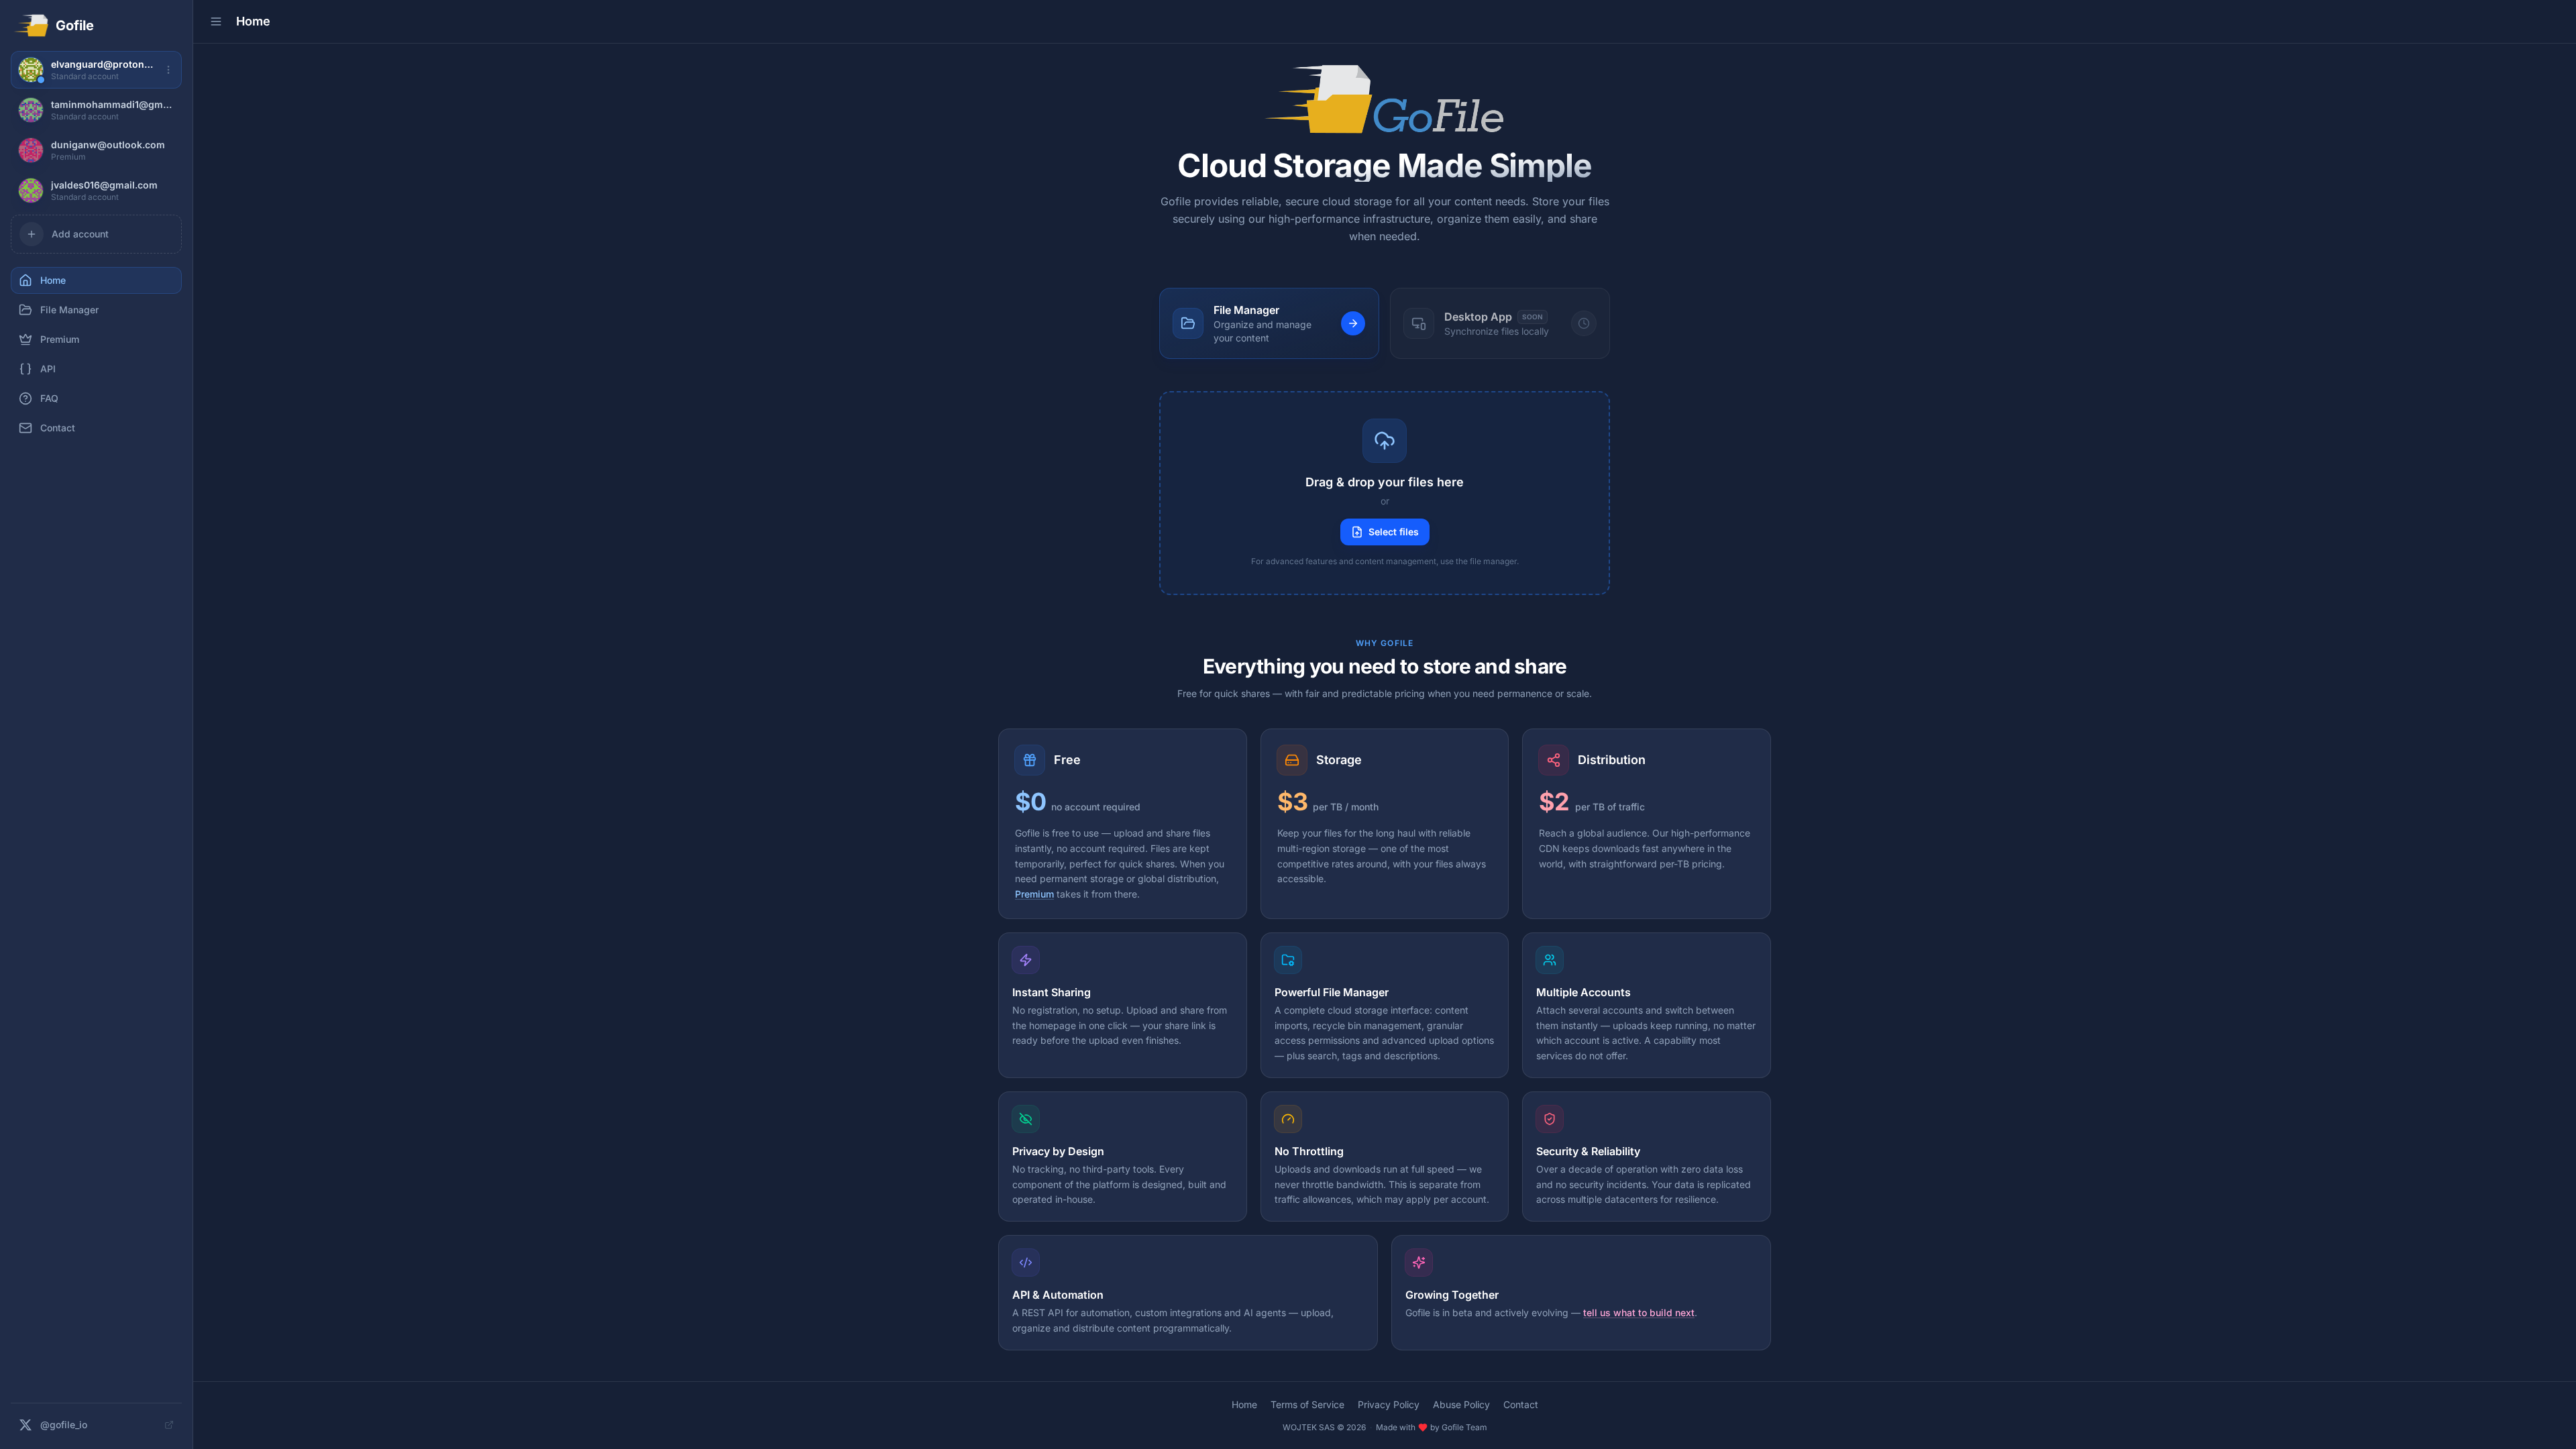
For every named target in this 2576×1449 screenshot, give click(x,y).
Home (1244, 1404)
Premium (1034, 894)
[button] (1385, 493)
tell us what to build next (1639, 1312)
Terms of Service (1307, 1404)
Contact (1521, 1404)
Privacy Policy (1389, 1404)
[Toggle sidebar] (216, 21)
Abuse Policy (1461, 1404)
